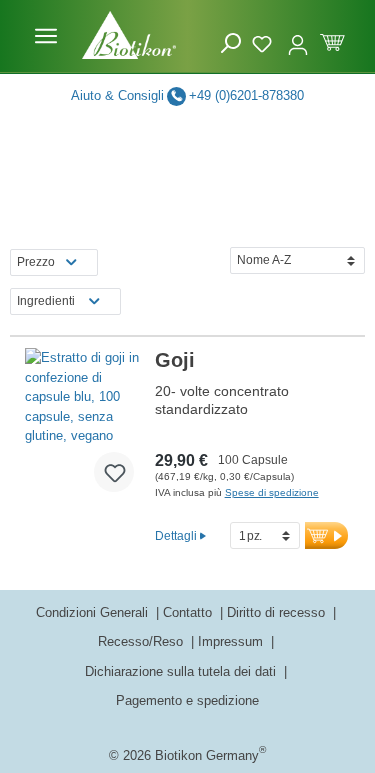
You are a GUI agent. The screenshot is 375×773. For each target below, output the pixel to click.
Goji (175, 360)
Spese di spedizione (272, 492)
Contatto (189, 612)
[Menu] (46, 36)
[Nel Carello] (326, 535)
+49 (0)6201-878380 (246, 95)
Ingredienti (46, 301)
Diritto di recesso (278, 612)
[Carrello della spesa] (332, 40)
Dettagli (176, 535)
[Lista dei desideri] (264, 41)
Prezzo (36, 262)
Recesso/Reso (142, 641)
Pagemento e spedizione (187, 700)
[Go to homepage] (129, 35)
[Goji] (87, 428)
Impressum (232, 641)
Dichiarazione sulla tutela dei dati (182, 671)
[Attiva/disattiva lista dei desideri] (114, 472)
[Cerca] (231, 43)
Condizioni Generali (94, 612)
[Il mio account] (298, 36)
